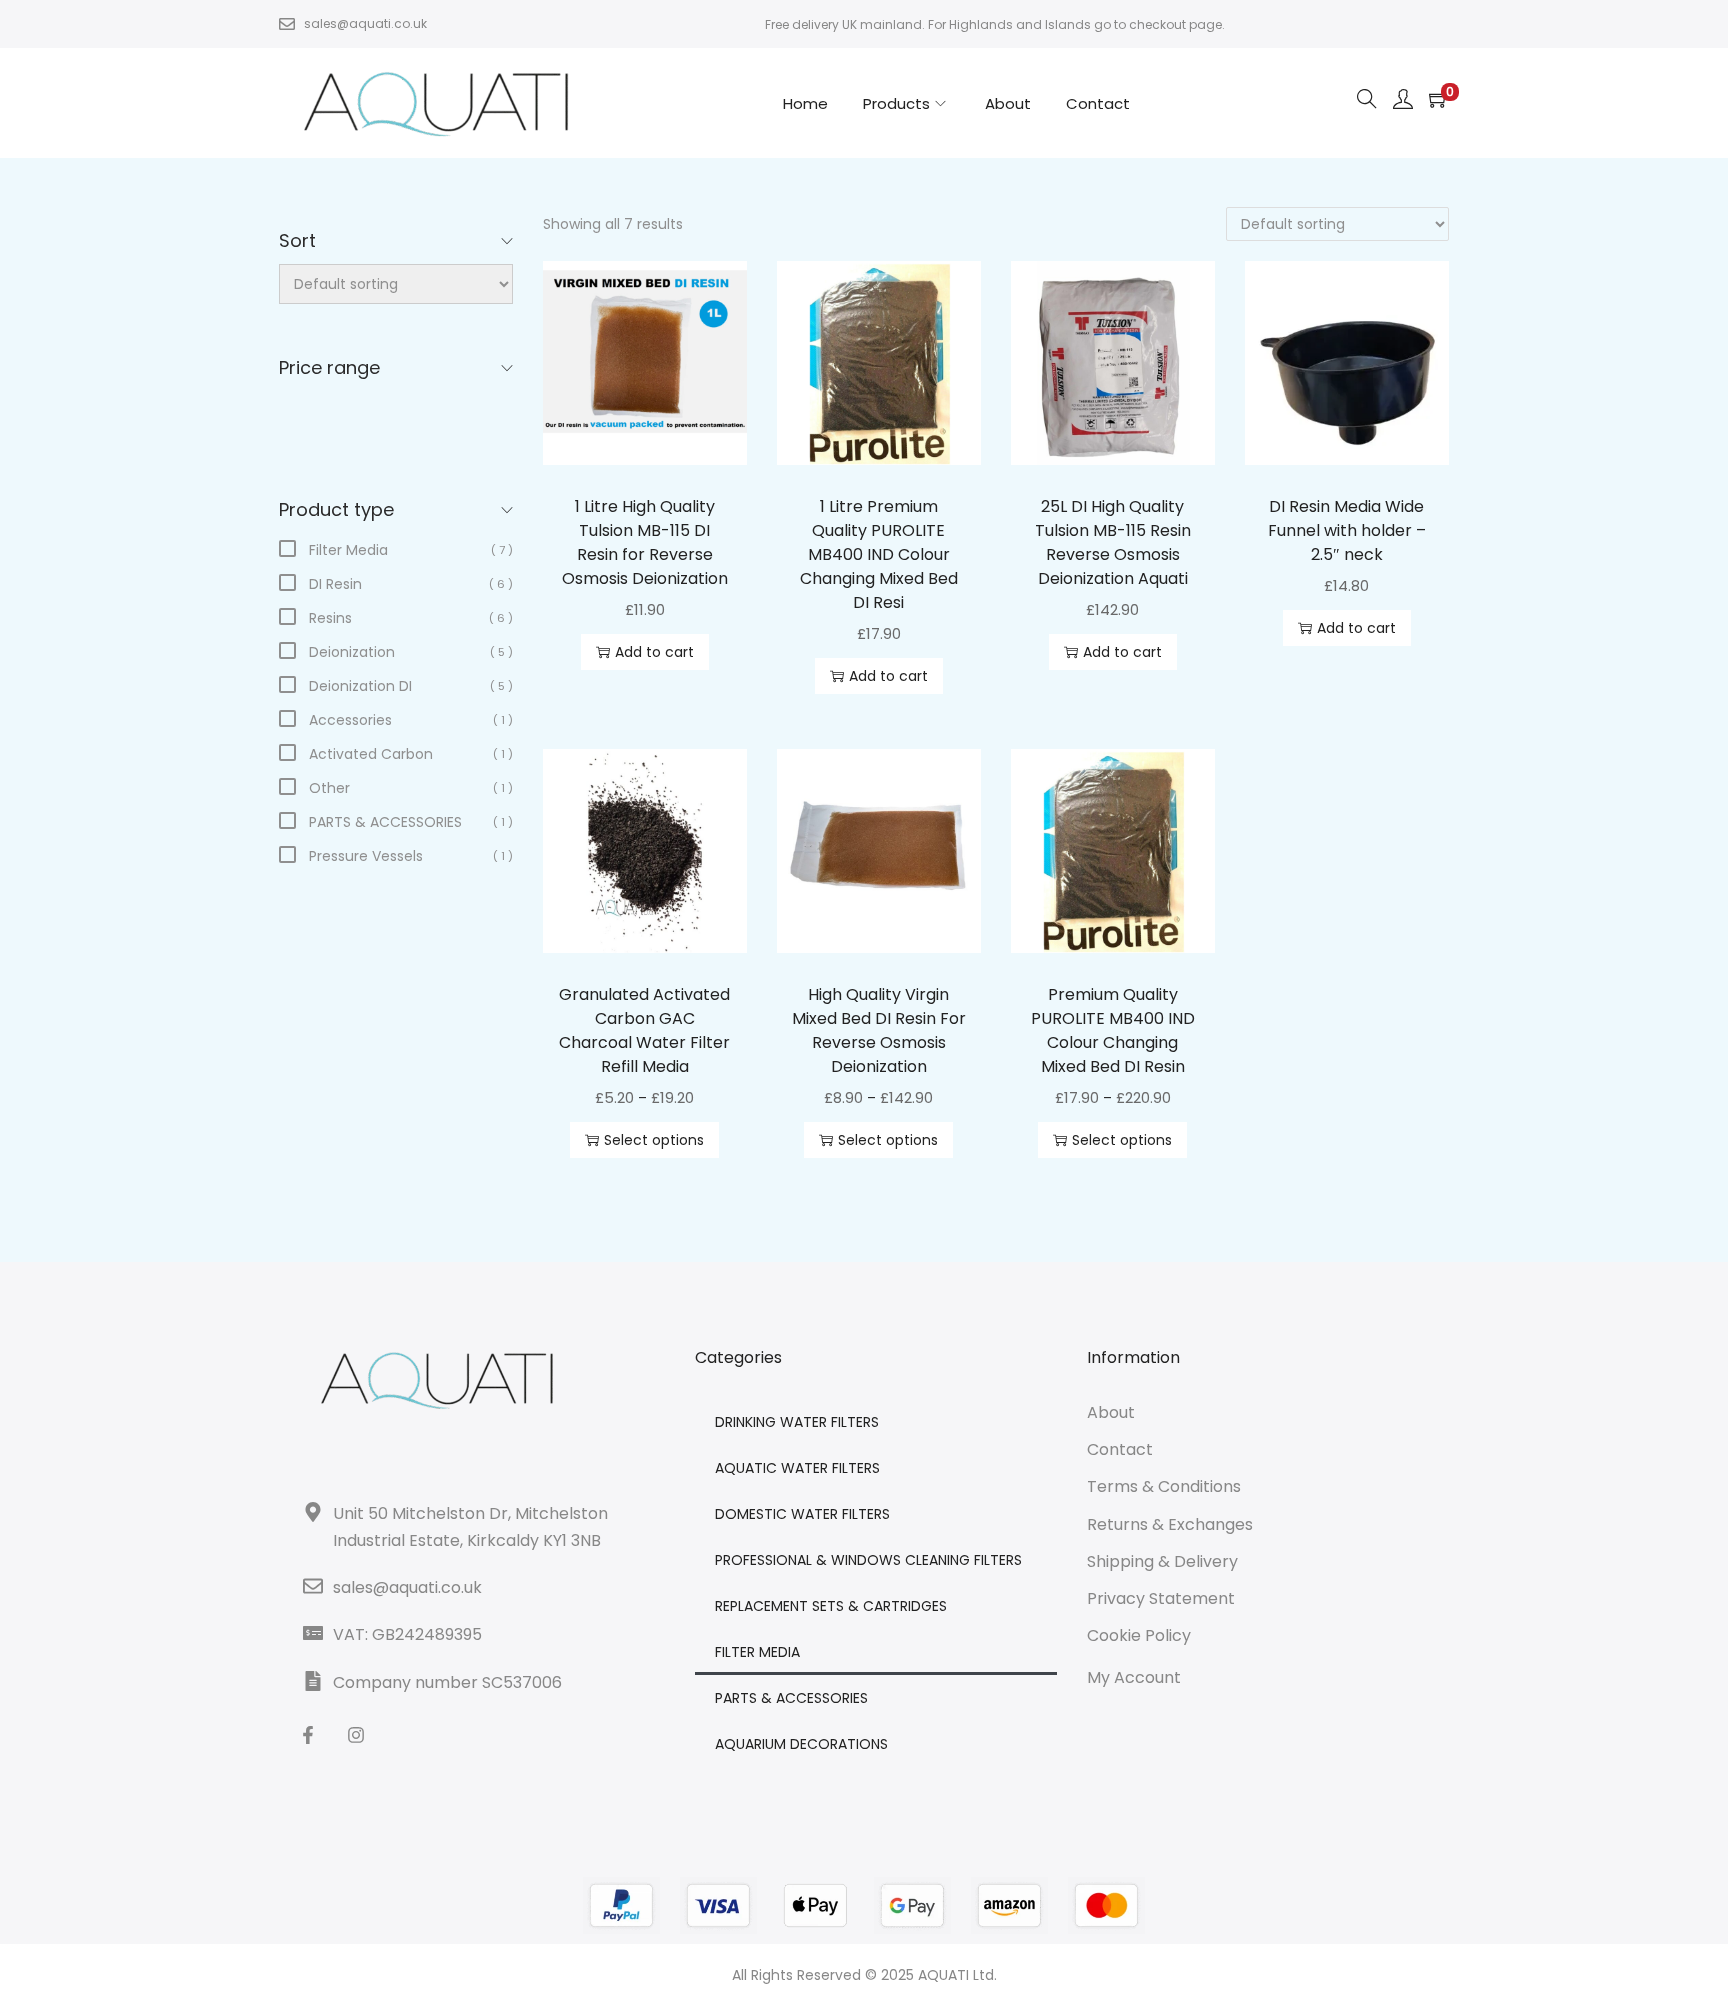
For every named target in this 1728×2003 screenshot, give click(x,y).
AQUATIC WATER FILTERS (797, 1468)
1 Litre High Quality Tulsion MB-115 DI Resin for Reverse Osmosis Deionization (645, 542)
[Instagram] (356, 1735)
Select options (654, 1140)
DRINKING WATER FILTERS (797, 1422)
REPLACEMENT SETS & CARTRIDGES (831, 1606)
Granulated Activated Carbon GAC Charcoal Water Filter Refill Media (644, 1030)
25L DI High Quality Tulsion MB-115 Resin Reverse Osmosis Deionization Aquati (1113, 542)
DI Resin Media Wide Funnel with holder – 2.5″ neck (1347, 530)
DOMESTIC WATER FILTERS (802, 1514)
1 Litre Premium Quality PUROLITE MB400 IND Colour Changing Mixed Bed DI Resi (879, 554)
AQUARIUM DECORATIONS (801, 1744)
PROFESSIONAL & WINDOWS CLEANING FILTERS (868, 1560)
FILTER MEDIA (757, 1652)
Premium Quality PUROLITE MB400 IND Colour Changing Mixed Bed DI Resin (1113, 1030)
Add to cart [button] (654, 652)
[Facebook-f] (308, 1735)
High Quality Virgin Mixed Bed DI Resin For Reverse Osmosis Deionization (879, 1030)
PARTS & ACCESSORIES (791, 1698)
